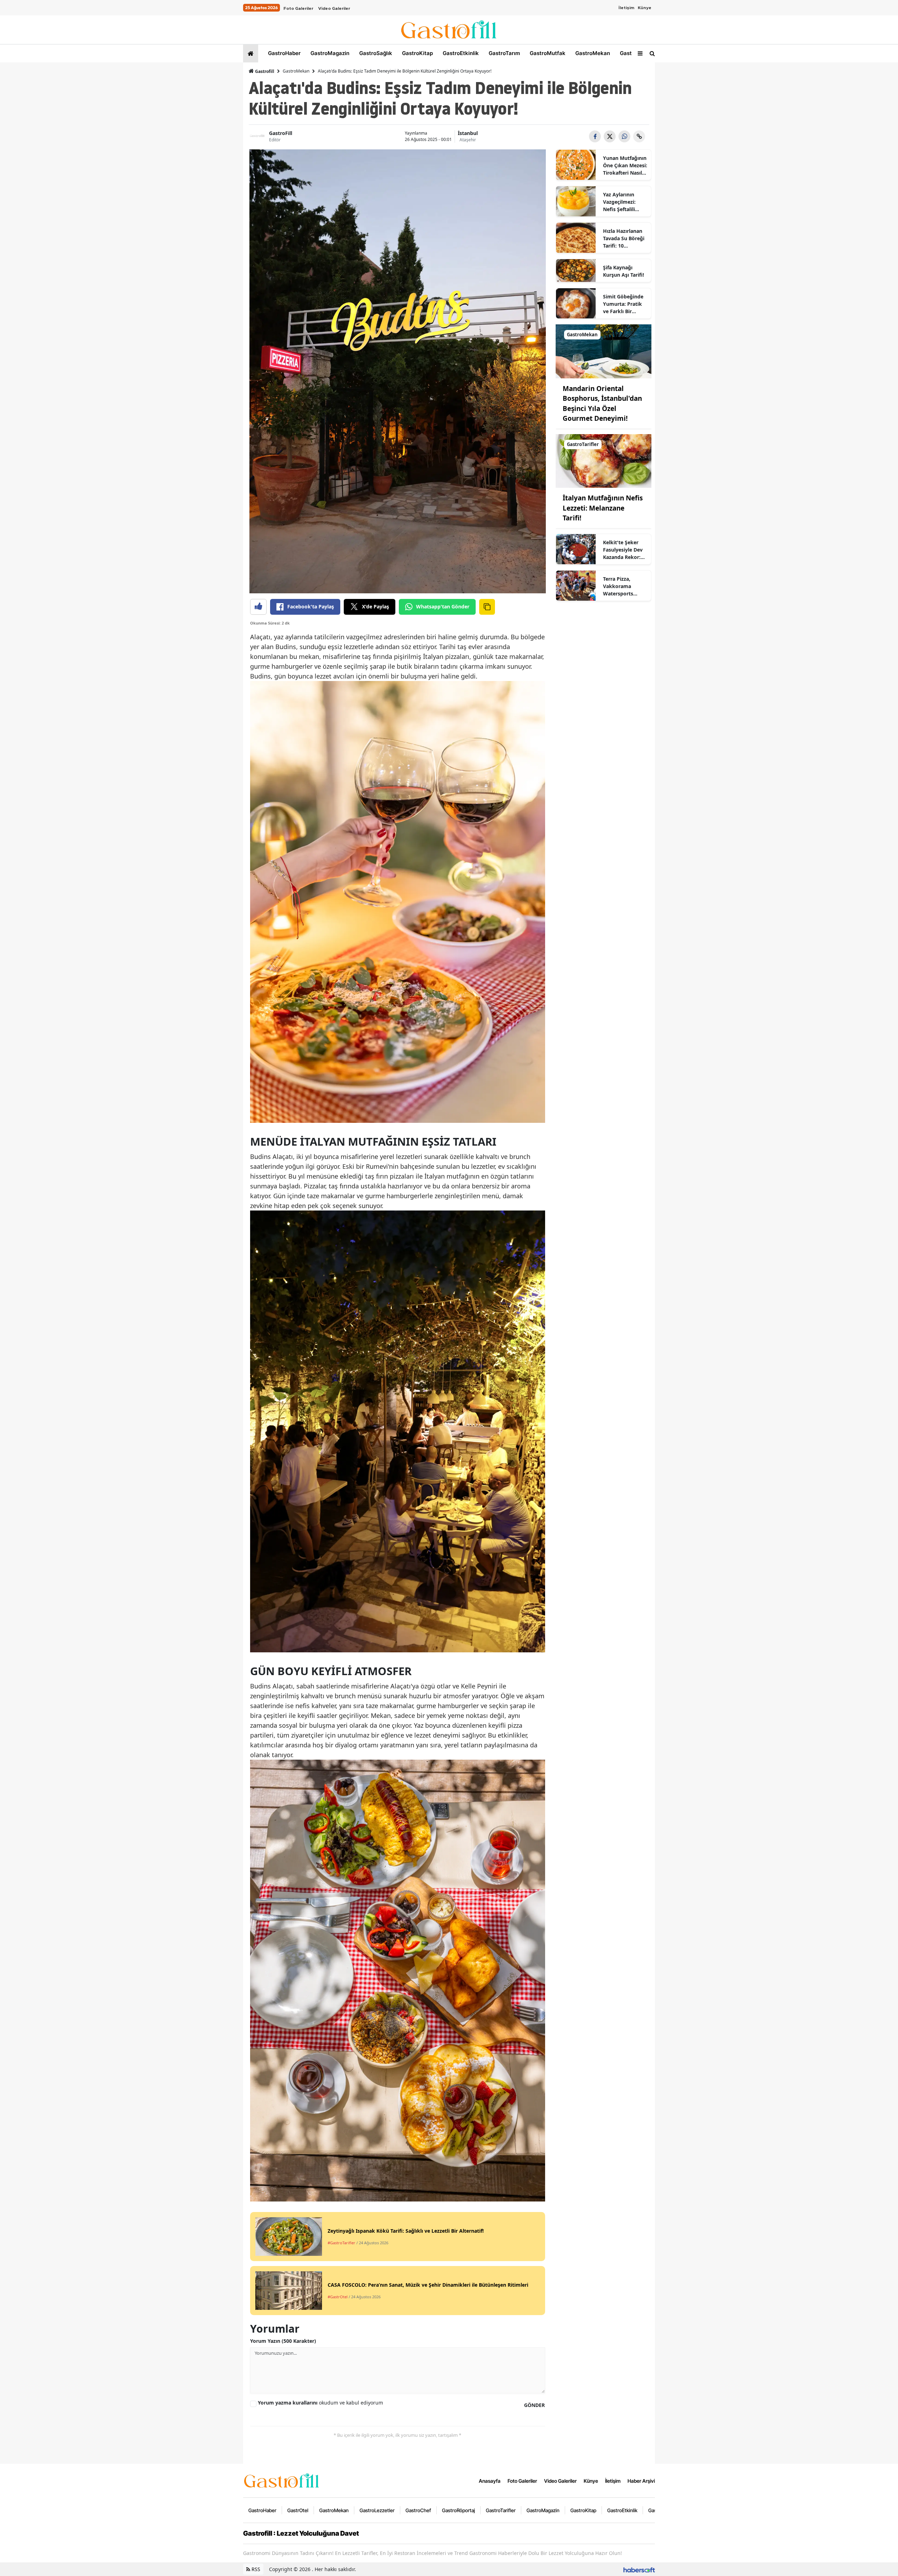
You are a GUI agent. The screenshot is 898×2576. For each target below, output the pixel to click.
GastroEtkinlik (460, 53)
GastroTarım (504, 53)
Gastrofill (264, 71)
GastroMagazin (329, 53)
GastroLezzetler (377, 2510)
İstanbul (468, 133)
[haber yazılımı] (639, 2569)
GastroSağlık (375, 53)
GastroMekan (592, 53)
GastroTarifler (501, 2510)
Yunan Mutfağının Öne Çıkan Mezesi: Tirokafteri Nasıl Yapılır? (625, 166)
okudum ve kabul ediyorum (320, 2403)
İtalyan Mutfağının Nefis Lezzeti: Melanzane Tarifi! (603, 508)
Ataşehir (468, 140)
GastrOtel (632, 53)
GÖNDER (534, 2405)
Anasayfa (490, 2481)
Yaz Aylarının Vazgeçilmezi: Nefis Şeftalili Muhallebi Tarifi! (622, 202)
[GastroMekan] (604, 351)
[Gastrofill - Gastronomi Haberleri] (282, 2480)
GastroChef (418, 2510)
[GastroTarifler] (604, 460)
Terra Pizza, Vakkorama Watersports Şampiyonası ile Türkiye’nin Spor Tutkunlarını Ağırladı (623, 586)
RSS (255, 2569)
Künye (645, 8)
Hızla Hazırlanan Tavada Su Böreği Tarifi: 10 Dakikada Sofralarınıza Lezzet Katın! (624, 238)
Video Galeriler (334, 8)
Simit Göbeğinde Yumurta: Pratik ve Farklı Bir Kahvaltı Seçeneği (624, 304)
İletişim (626, 8)
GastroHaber (284, 53)
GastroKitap (417, 53)
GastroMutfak (547, 53)
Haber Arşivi (641, 2481)
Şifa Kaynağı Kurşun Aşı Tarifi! (624, 271)
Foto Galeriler (298, 8)
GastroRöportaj (458, 2510)
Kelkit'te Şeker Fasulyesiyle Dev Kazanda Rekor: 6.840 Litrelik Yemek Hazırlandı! (625, 550)
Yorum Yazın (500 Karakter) (283, 2341)
